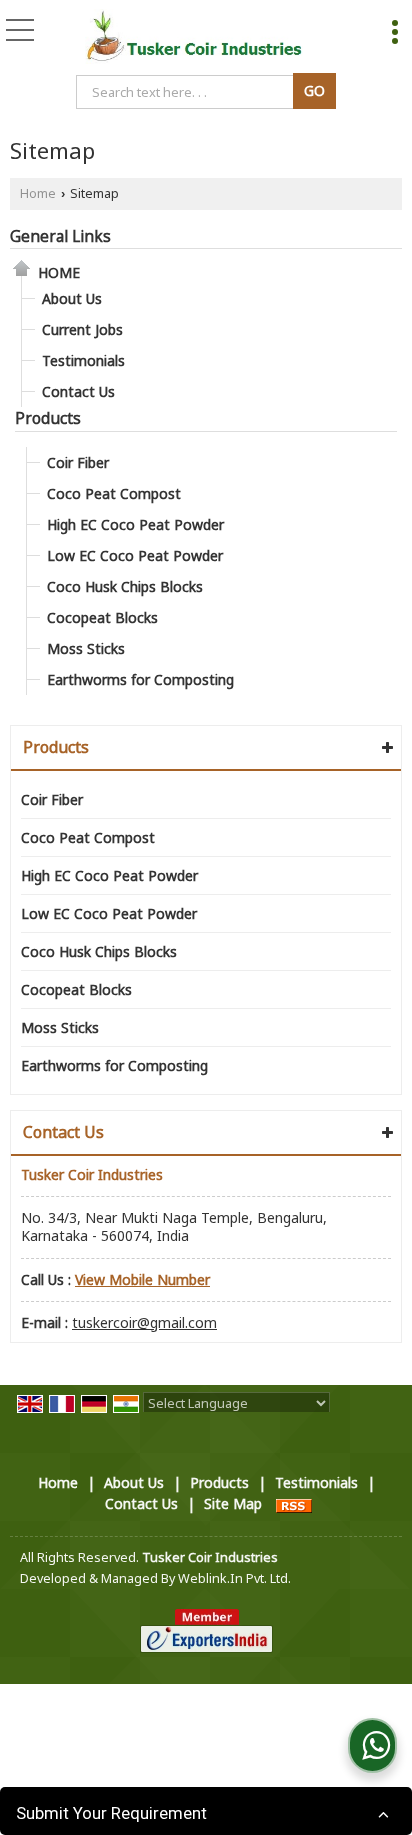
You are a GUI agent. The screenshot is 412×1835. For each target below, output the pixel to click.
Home (38, 193)
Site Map (233, 1503)
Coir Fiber (78, 462)
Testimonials (83, 360)
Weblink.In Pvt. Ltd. (234, 1578)
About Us (72, 298)
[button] (142, 1279)
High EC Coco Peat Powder (135, 524)
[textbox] (187, 92)
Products (48, 418)
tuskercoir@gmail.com (144, 1322)
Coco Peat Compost (114, 493)
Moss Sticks (86, 648)
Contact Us (78, 391)
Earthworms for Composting (140, 679)
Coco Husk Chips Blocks (125, 586)
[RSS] (294, 1503)
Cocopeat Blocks (102, 617)
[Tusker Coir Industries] (194, 38)
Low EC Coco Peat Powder (135, 555)
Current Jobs (82, 329)
